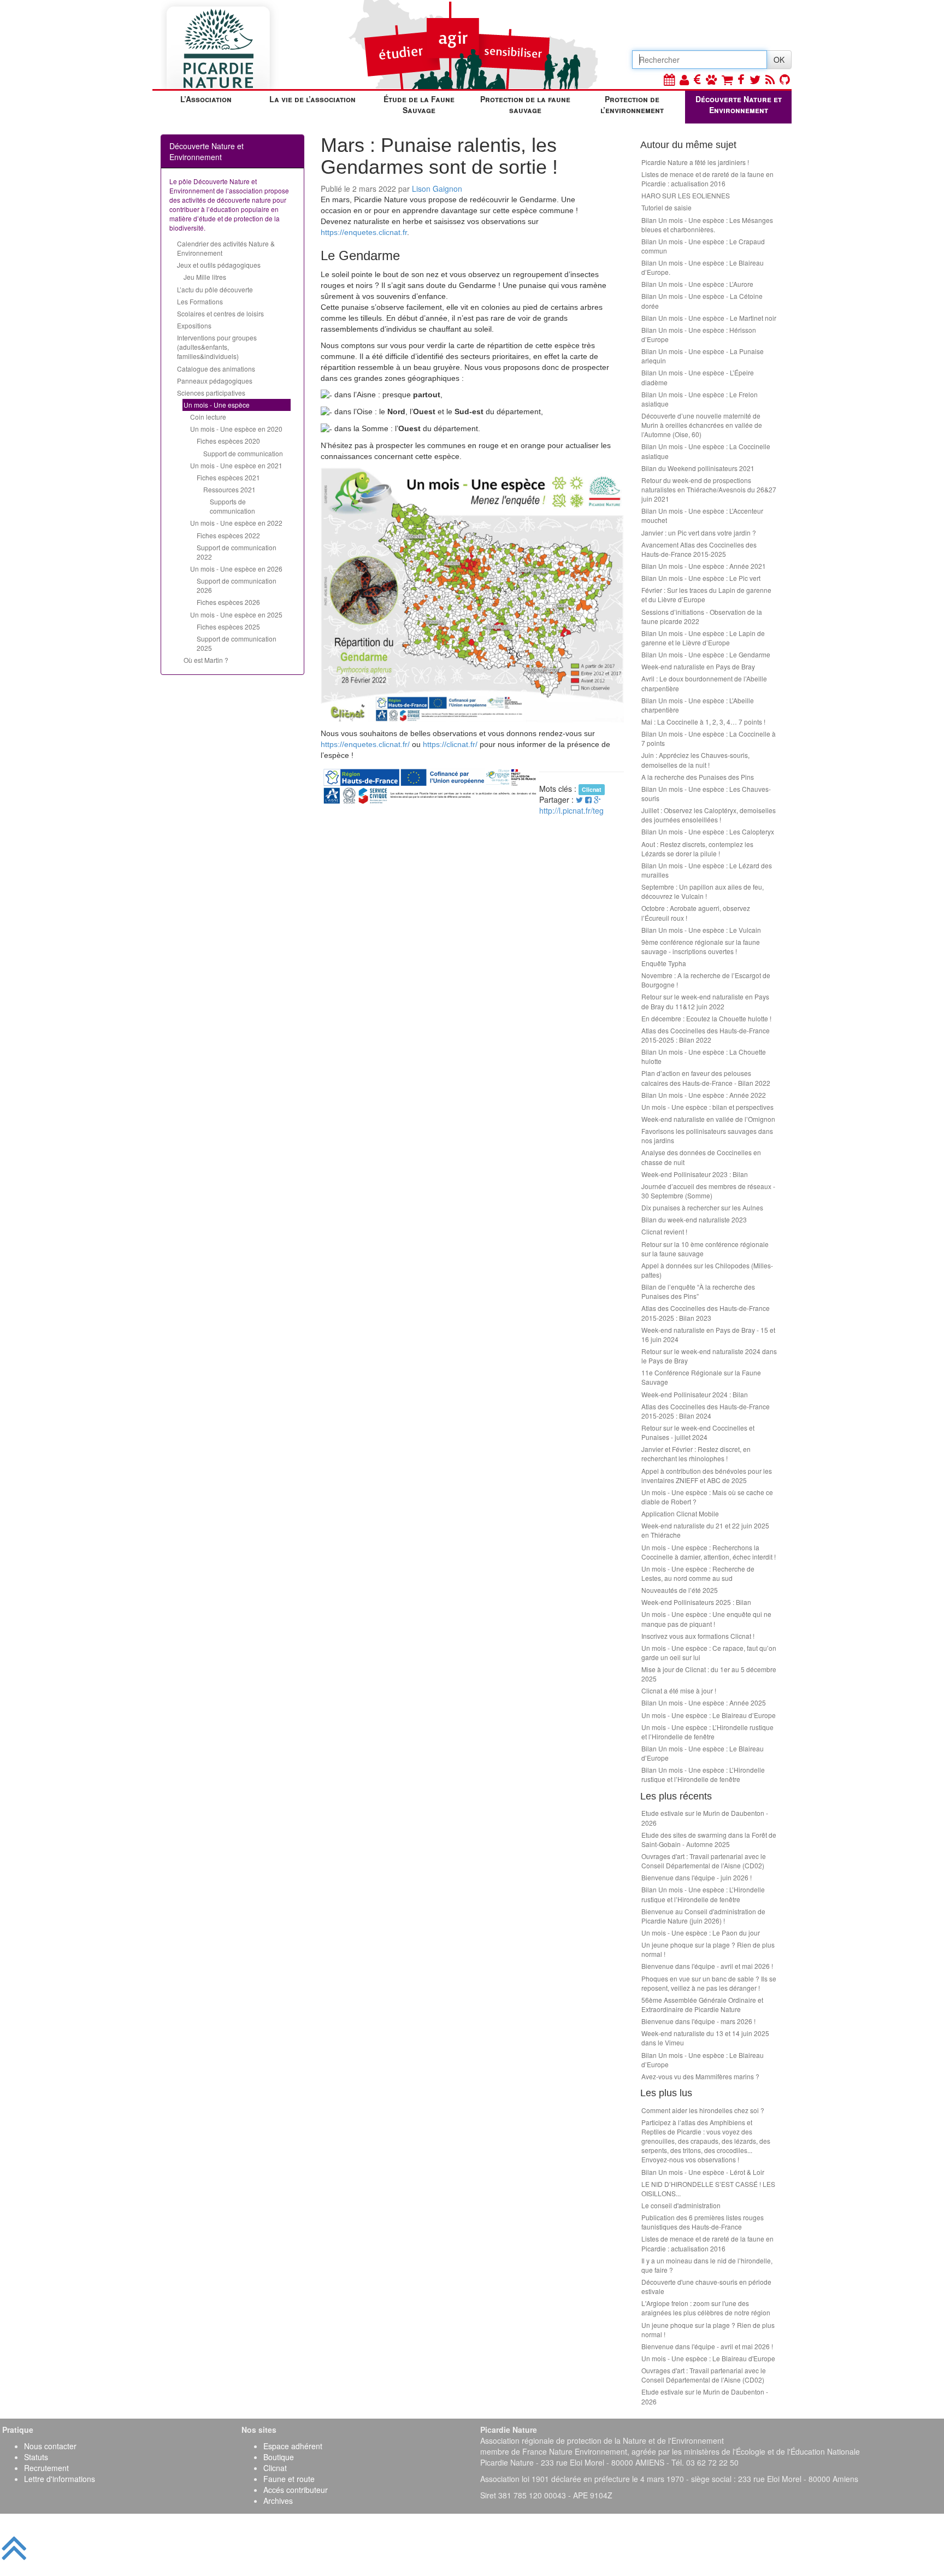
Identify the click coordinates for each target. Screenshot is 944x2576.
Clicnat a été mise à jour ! (679, 1690)
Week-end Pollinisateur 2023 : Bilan (695, 1174)
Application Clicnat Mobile (680, 1513)
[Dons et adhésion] (697, 79)
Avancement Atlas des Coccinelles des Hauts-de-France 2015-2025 (699, 549)
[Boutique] (727, 79)
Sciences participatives (211, 393)
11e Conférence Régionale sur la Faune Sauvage (701, 1377)
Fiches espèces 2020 (228, 441)
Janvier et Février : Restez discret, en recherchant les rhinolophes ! (696, 1454)
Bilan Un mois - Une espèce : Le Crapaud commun (703, 246)
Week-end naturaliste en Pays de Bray (698, 666)
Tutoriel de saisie (666, 207)
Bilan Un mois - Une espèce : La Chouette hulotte (704, 1056)
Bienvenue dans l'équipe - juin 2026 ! (697, 1877)
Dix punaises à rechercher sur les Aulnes (702, 1207)
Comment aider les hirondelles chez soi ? (703, 2110)
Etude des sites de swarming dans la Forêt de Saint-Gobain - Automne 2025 (709, 1839)
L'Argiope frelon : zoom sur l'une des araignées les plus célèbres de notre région (706, 2308)
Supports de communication (232, 506)
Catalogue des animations (216, 369)
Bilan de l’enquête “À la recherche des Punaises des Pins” (698, 1291)
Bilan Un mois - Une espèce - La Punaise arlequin (703, 356)
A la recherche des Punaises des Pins (698, 777)
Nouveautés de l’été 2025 (680, 1590)
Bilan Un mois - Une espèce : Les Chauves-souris (706, 793)
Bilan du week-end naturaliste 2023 (694, 1219)
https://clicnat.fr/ (450, 744)
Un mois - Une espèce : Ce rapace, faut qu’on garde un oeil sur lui (709, 1652)
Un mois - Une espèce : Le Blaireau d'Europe (708, 2358)
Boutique (279, 2457)
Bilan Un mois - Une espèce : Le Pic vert (701, 578)
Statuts (36, 2457)
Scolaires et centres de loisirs (220, 313)
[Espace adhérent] (684, 79)
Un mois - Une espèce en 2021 (236, 465)
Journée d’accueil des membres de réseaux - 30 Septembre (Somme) (708, 1191)
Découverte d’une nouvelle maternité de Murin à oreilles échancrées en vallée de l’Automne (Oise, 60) (702, 425)
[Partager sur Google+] (597, 799)
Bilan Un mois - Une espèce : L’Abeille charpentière (698, 705)
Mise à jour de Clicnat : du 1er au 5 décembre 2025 (709, 1674)
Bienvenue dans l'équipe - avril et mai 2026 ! (707, 1966)
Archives (278, 2501)
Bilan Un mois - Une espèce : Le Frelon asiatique (700, 399)
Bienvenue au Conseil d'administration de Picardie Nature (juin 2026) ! (703, 1916)
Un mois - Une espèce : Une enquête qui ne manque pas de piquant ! (706, 1619)
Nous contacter (50, 2446)
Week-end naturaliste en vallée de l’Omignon (708, 1119)
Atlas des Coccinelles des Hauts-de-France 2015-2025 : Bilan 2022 (706, 1035)
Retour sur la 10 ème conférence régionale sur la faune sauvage (705, 1249)
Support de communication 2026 (237, 585)
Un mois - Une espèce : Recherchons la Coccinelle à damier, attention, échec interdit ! (709, 1552)
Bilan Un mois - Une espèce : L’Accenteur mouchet (702, 515)
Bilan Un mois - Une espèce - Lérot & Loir (703, 2172)
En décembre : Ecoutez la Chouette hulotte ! (706, 1018)
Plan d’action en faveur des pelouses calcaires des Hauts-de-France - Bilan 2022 (706, 1078)
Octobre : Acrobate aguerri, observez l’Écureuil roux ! (696, 913)
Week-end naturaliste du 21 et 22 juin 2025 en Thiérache (705, 1530)
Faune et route (289, 2479)
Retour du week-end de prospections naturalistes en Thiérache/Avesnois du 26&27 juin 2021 (709, 489)
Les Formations (200, 301)
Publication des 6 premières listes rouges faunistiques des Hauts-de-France (703, 2222)
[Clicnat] (711, 79)
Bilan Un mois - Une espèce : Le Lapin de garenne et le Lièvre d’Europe (703, 638)
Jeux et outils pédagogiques (219, 265)
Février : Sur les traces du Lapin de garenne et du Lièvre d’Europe (706, 595)
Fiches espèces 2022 (228, 535)
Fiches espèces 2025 (228, 627)
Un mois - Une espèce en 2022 (236, 523)
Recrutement (46, 2468)
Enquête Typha (664, 963)
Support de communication (243, 453)
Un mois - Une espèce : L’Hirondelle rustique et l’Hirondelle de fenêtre (707, 1732)
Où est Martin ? (206, 660)
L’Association (206, 99)
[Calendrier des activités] (669, 79)
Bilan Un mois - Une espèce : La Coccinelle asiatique (706, 451)
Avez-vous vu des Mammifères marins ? (700, 2076)
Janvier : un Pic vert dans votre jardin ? (699, 533)
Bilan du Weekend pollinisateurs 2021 (698, 468)
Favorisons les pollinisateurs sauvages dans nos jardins (707, 1136)
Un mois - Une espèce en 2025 (236, 614)
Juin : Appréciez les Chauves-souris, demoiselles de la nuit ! (695, 760)
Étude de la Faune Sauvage (419, 104)
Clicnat (275, 2468)
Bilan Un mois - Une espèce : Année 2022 (704, 1095)
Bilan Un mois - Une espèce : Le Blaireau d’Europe (703, 1753)
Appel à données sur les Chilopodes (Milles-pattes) (707, 1270)
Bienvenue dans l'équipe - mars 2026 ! (698, 2021)
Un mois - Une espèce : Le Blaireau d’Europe (709, 1715)
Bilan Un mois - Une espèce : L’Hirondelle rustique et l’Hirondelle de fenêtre (703, 1774)
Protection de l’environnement (632, 104)
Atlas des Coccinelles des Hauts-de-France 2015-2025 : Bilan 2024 (706, 1411)
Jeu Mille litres (205, 277)
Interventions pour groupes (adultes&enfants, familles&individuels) (217, 347)
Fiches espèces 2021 (228, 477)
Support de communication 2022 (237, 552)
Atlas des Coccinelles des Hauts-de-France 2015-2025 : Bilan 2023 (706, 1313)
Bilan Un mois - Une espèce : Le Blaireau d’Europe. (703, 267)
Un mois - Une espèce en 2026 (236, 569)
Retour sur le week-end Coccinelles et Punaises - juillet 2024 (698, 1432)
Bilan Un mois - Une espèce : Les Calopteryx (708, 831)
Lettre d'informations (60, 2479)
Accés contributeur (296, 2490)
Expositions (194, 325)
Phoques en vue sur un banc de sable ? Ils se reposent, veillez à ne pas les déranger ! (709, 1983)
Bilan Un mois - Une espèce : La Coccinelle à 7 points (709, 738)
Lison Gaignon (437, 189)
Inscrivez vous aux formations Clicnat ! (698, 1636)
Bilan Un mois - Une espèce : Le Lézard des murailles (707, 870)
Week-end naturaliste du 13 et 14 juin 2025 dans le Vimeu (705, 2038)
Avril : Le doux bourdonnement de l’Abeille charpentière (704, 683)
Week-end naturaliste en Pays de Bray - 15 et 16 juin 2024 (708, 1334)
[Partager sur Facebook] (588, 799)
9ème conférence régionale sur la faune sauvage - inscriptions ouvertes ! (701, 946)
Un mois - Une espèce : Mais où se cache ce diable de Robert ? (707, 1497)
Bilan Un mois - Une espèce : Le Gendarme (706, 654)
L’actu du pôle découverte (215, 289)
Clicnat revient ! (664, 1231)
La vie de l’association (312, 99)
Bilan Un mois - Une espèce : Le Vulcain (701, 930)
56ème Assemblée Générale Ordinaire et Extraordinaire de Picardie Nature (702, 2004)
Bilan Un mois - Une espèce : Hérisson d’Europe (699, 334)
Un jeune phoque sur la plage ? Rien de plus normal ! (708, 1949)
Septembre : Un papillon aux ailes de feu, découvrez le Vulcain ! (703, 891)
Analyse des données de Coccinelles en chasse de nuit (701, 1157)
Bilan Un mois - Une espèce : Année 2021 (704, 566)
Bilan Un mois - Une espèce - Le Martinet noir (709, 318)
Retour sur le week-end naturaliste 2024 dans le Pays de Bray (709, 1356)
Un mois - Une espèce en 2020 (236, 429)
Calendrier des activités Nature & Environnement (226, 248)
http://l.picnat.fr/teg (571, 810)
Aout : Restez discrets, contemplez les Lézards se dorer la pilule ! (697, 849)
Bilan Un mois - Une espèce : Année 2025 (704, 1702)
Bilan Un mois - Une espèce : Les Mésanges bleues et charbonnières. (707, 225)
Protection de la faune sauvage (525, 104)
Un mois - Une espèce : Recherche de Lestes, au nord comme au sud (698, 1573)
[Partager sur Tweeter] (580, 799)
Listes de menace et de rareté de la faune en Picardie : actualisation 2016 (707, 179)
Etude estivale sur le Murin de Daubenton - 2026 (705, 1818)
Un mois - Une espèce (217, 405)
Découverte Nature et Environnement (739, 104)
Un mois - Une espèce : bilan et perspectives (707, 1107)
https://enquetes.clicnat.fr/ (365, 744)
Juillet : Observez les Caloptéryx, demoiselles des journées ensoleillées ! (709, 815)
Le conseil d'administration (681, 2205)
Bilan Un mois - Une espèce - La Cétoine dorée (702, 301)
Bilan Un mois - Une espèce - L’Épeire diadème (698, 377)
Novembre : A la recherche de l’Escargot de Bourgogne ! (706, 980)
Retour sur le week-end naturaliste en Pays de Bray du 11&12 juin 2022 (705, 1001)
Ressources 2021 (229, 489)
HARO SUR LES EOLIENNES (686, 195)
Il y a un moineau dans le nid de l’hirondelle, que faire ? (707, 2265)
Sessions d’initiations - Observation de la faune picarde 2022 (702, 616)
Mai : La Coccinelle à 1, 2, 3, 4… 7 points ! (703, 722)
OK (779, 60)
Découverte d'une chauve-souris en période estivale (706, 2286)
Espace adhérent (293, 2446)
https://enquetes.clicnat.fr (364, 232)
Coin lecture (208, 417)
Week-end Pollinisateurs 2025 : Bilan (696, 1602)
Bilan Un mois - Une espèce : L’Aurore (697, 284)
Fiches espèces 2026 (228, 602)
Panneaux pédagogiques (215, 381)
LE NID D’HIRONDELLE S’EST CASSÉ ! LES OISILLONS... (708, 2189)
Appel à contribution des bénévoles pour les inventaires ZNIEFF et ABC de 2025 (707, 1475)
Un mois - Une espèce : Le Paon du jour (701, 1933)
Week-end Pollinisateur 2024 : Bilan (695, 1394)
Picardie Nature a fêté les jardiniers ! (695, 162)
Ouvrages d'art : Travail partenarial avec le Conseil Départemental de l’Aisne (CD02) (704, 1861)
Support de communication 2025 (237, 643)
